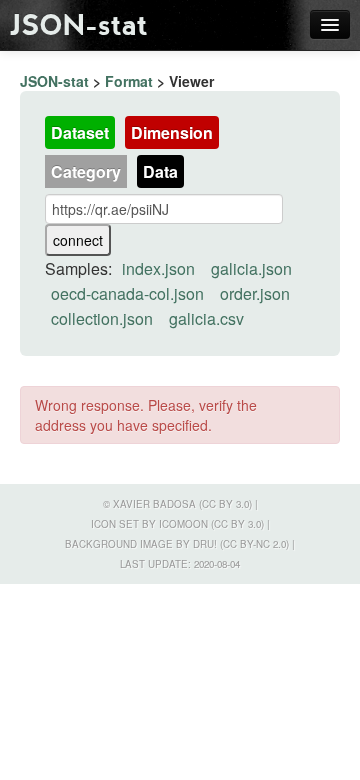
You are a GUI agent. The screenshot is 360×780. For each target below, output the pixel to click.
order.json (255, 293)
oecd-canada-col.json (127, 293)
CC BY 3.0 (225, 504)
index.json (158, 268)
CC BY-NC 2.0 (254, 544)
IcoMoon (183, 524)
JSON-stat (79, 25)
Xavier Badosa (154, 504)
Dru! (205, 544)
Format (129, 81)
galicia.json (251, 268)
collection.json (102, 318)
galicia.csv (206, 318)
